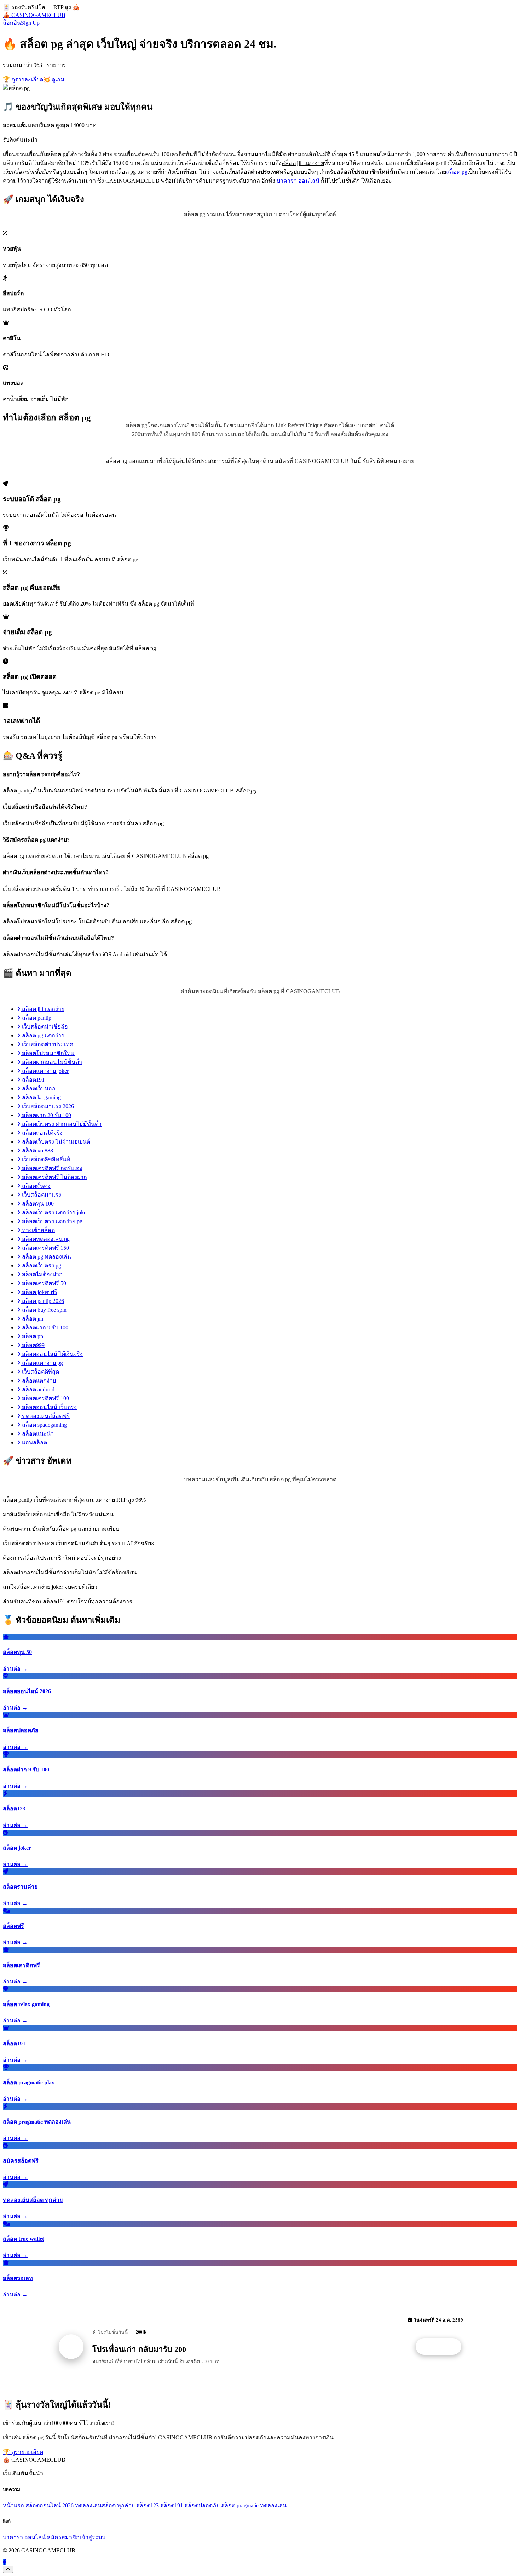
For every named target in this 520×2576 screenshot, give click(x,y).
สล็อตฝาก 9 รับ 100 (44, 1327)
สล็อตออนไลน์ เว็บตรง (49, 1407)
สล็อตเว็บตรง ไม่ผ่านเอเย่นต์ (55, 1142)
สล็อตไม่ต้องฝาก (42, 1274)
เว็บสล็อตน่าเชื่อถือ (44, 1027)
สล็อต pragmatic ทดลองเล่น (254, 2505)
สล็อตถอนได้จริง (42, 1133)
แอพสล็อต (34, 1442)
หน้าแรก (13, 2505)
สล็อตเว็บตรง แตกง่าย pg (51, 1221)
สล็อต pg (457, 172)
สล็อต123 (148, 2505)
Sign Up (30, 23)
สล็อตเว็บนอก (38, 1089)
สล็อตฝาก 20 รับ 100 (46, 1115)
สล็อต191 (33, 1080)
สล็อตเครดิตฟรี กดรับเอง (51, 1168)
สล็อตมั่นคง (36, 1186)
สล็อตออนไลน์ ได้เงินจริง (52, 1354)
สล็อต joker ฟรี (39, 1292)
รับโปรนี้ (442, 2347)
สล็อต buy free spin (44, 1310)
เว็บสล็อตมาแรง (41, 1195)
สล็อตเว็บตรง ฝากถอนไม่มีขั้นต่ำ (61, 1124)
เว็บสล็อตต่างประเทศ (47, 1044)
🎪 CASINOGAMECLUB (34, 15)
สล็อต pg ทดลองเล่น (46, 1257)
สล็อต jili (32, 1319)
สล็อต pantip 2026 (42, 1301)
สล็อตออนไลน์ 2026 (50, 2505)
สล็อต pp (32, 1336)
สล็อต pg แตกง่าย (42, 1035)
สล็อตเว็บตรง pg (41, 1266)
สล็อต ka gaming (41, 1097)
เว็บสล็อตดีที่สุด (40, 1372)
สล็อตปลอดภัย (202, 2505)
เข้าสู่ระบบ (93, 2537)
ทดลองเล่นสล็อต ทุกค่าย (105, 2505)
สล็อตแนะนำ (37, 1434)
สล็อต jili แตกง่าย (42, 1009)
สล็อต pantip (36, 1018)
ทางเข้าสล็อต (38, 1230)
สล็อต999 (33, 1345)
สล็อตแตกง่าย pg (42, 1363)
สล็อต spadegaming (44, 1425)
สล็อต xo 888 (37, 1150)
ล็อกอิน (12, 23)
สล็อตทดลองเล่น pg (45, 1239)
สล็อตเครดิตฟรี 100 (45, 1398)
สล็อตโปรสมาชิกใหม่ (48, 1053)
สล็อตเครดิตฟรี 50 (43, 1283)
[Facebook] (5, 2562)
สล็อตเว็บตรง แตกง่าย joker (54, 1212)
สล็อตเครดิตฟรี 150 (45, 1248)
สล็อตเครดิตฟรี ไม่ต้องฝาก (54, 1177)
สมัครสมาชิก (63, 2537)
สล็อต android (37, 1389)
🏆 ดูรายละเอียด (23, 79)
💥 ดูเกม (54, 79)
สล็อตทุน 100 (37, 1204)
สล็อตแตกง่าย (38, 1381)
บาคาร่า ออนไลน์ (298, 181)
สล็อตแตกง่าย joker (45, 1071)
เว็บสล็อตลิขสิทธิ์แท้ (45, 1159)
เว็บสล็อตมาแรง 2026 (47, 1106)
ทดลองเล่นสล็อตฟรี (45, 1416)
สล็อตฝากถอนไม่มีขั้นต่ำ (51, 1062)
